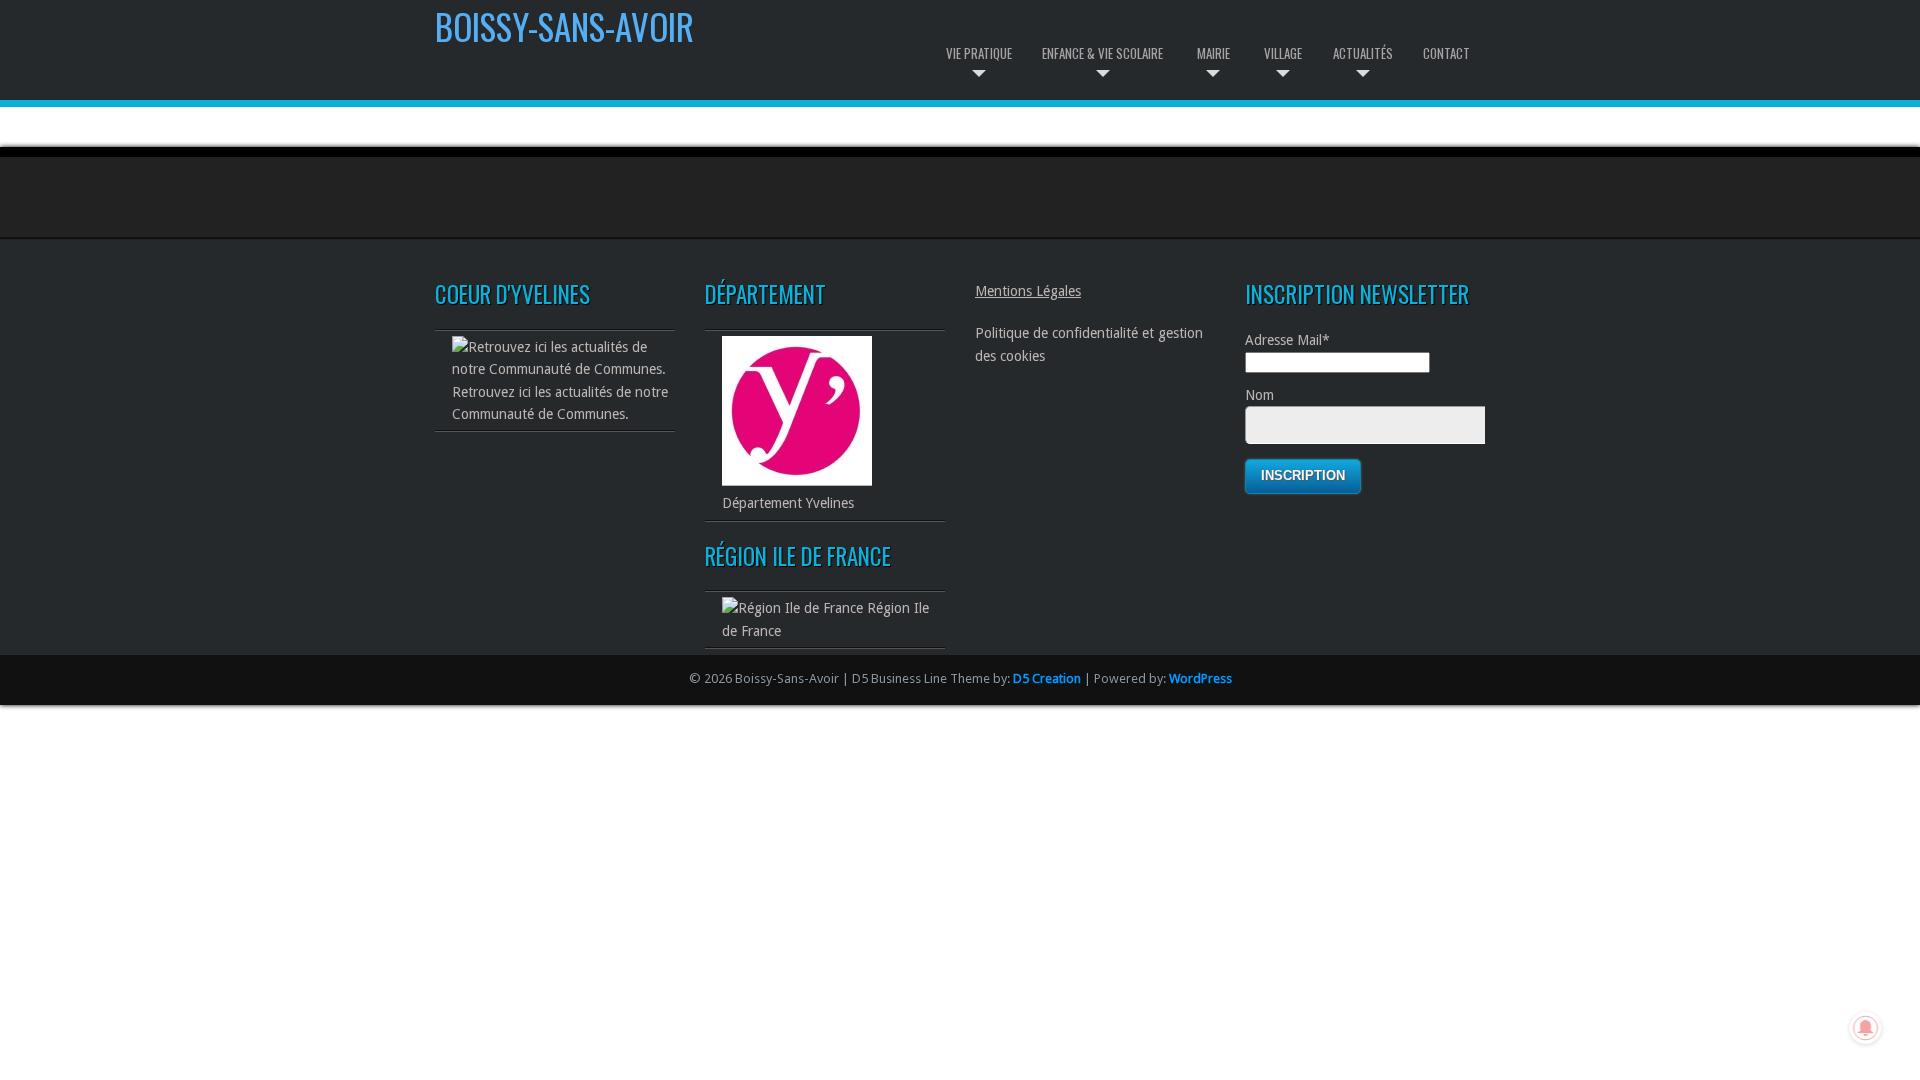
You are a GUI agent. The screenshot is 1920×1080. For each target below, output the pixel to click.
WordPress (1200, 678)
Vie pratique (979, 53)
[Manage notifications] (1866, 1028)
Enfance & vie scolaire (1102, 53)
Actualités (1363, 53)
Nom (1259, 395)
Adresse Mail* (1287, 340)
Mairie (1213, 53)
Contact (1446, 53)
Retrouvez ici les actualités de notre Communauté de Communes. (560, 403)
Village (1283, 53)
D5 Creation (1047, 678)
